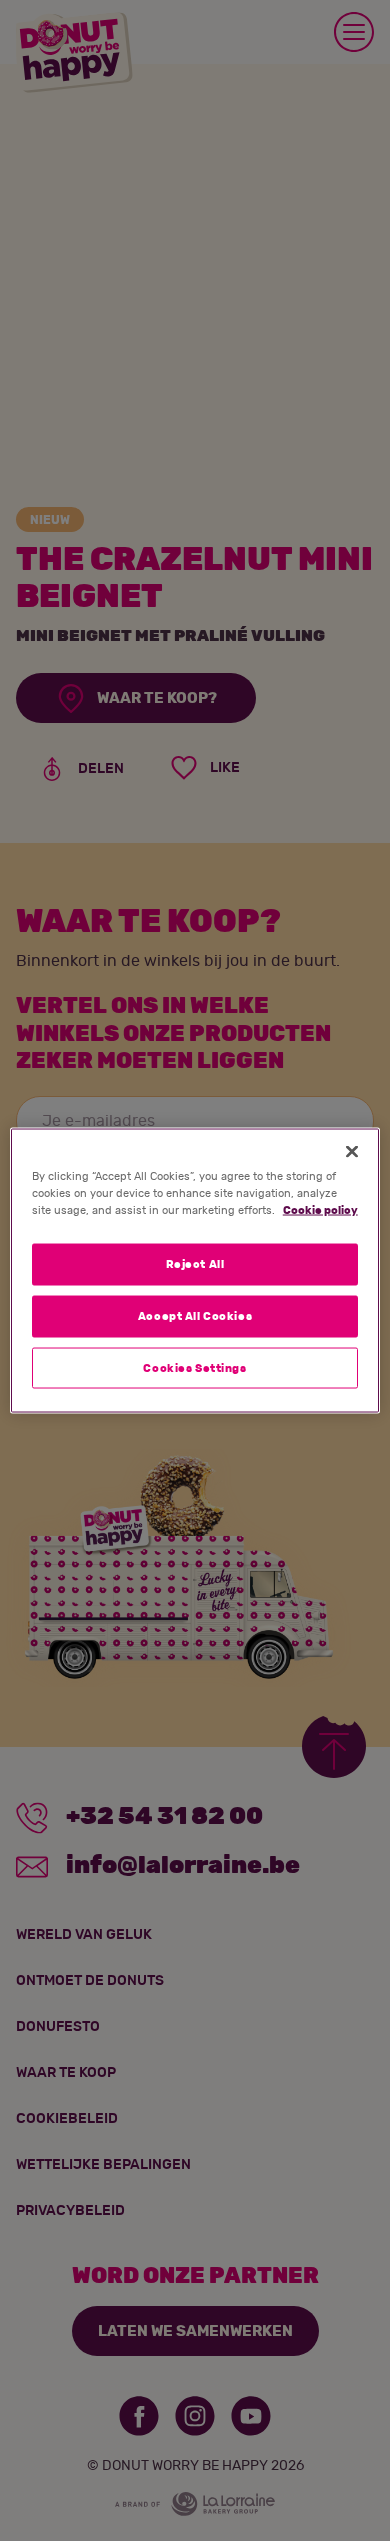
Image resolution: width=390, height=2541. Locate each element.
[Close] (352, 1151)
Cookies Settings (194, 1367)
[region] (195, 1270)
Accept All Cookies (195, 1315)
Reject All (195, 1263)
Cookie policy (320, 1209)
